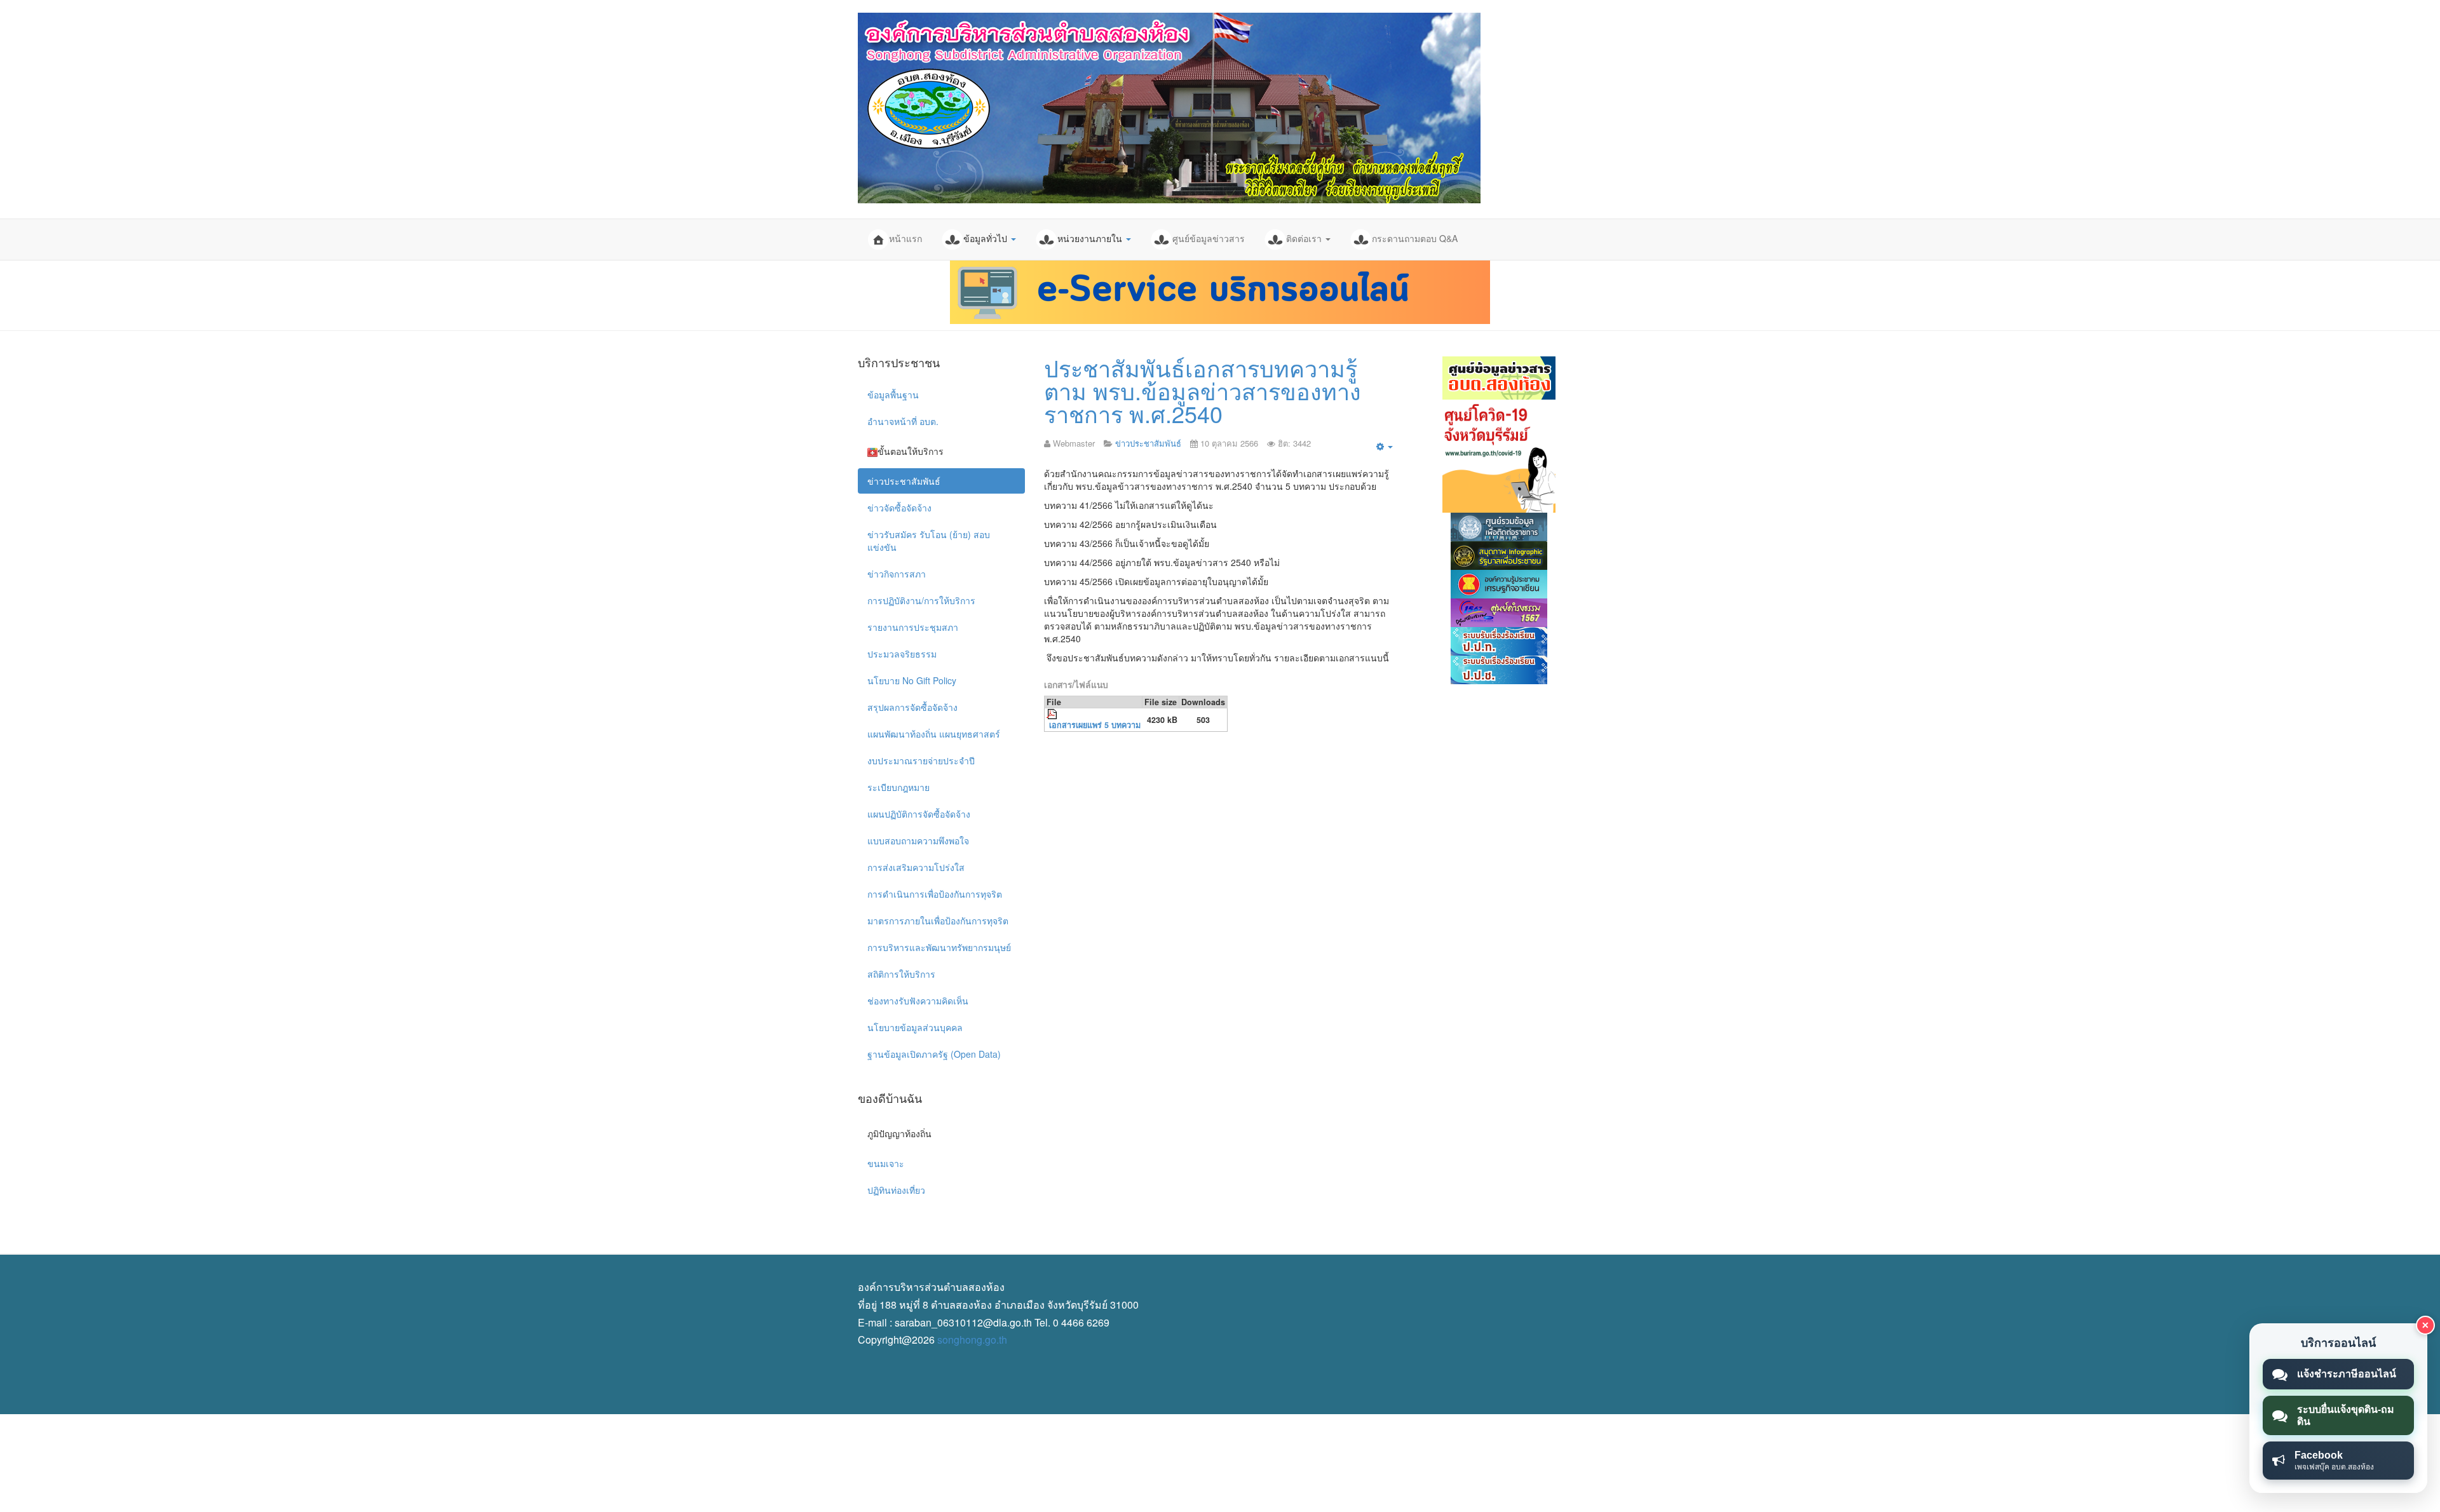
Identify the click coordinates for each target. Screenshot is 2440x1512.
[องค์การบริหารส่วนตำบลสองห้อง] (1169, 108)
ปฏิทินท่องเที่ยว (896, 1190)
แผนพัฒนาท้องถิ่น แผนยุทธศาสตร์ (934, 734)
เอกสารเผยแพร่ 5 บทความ (1095, 725)
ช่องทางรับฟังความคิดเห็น (918, 1001)
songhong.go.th (972, 1340)
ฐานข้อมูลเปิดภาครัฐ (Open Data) (934, 1054)
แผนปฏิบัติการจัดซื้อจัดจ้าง (919, 814)
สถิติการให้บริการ (901, 974)
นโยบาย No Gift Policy (912, 680)
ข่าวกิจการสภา (897, 574)
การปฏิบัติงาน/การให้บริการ (921, 600)
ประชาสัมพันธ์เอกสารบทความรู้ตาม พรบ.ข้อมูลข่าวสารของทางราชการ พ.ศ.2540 (1203, 390)
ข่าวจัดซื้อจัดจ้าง (899, 508)
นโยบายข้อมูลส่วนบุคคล (915, 1027)
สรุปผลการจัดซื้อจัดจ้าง (912, 707)
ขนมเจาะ (886, 1163)
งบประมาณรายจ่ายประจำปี (921, 760)
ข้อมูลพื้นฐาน (893, 395)
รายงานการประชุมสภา (913, 627)
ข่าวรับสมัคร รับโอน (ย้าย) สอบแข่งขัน (929, 541)
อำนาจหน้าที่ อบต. (903, 421)
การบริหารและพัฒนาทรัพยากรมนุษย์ (939, 947)
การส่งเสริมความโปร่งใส (916, 867)
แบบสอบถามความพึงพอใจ (918, 840)
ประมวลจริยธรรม (902, 654)
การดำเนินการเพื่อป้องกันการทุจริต (935, 894)
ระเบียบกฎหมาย (898, 787)
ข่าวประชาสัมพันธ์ (904, 481)
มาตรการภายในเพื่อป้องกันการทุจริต (938, 921)
